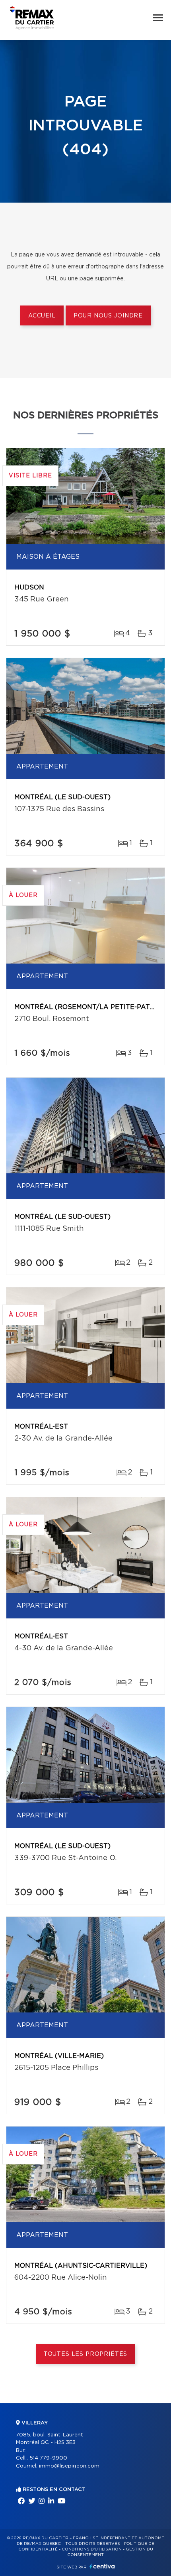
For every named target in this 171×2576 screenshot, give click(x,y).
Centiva (102, 2566)
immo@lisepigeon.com (69, 2466)
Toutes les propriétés (86, 2354)
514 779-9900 (48, 2458)
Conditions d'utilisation (92, 2549)
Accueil (42, 316)
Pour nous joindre (108, 316)
